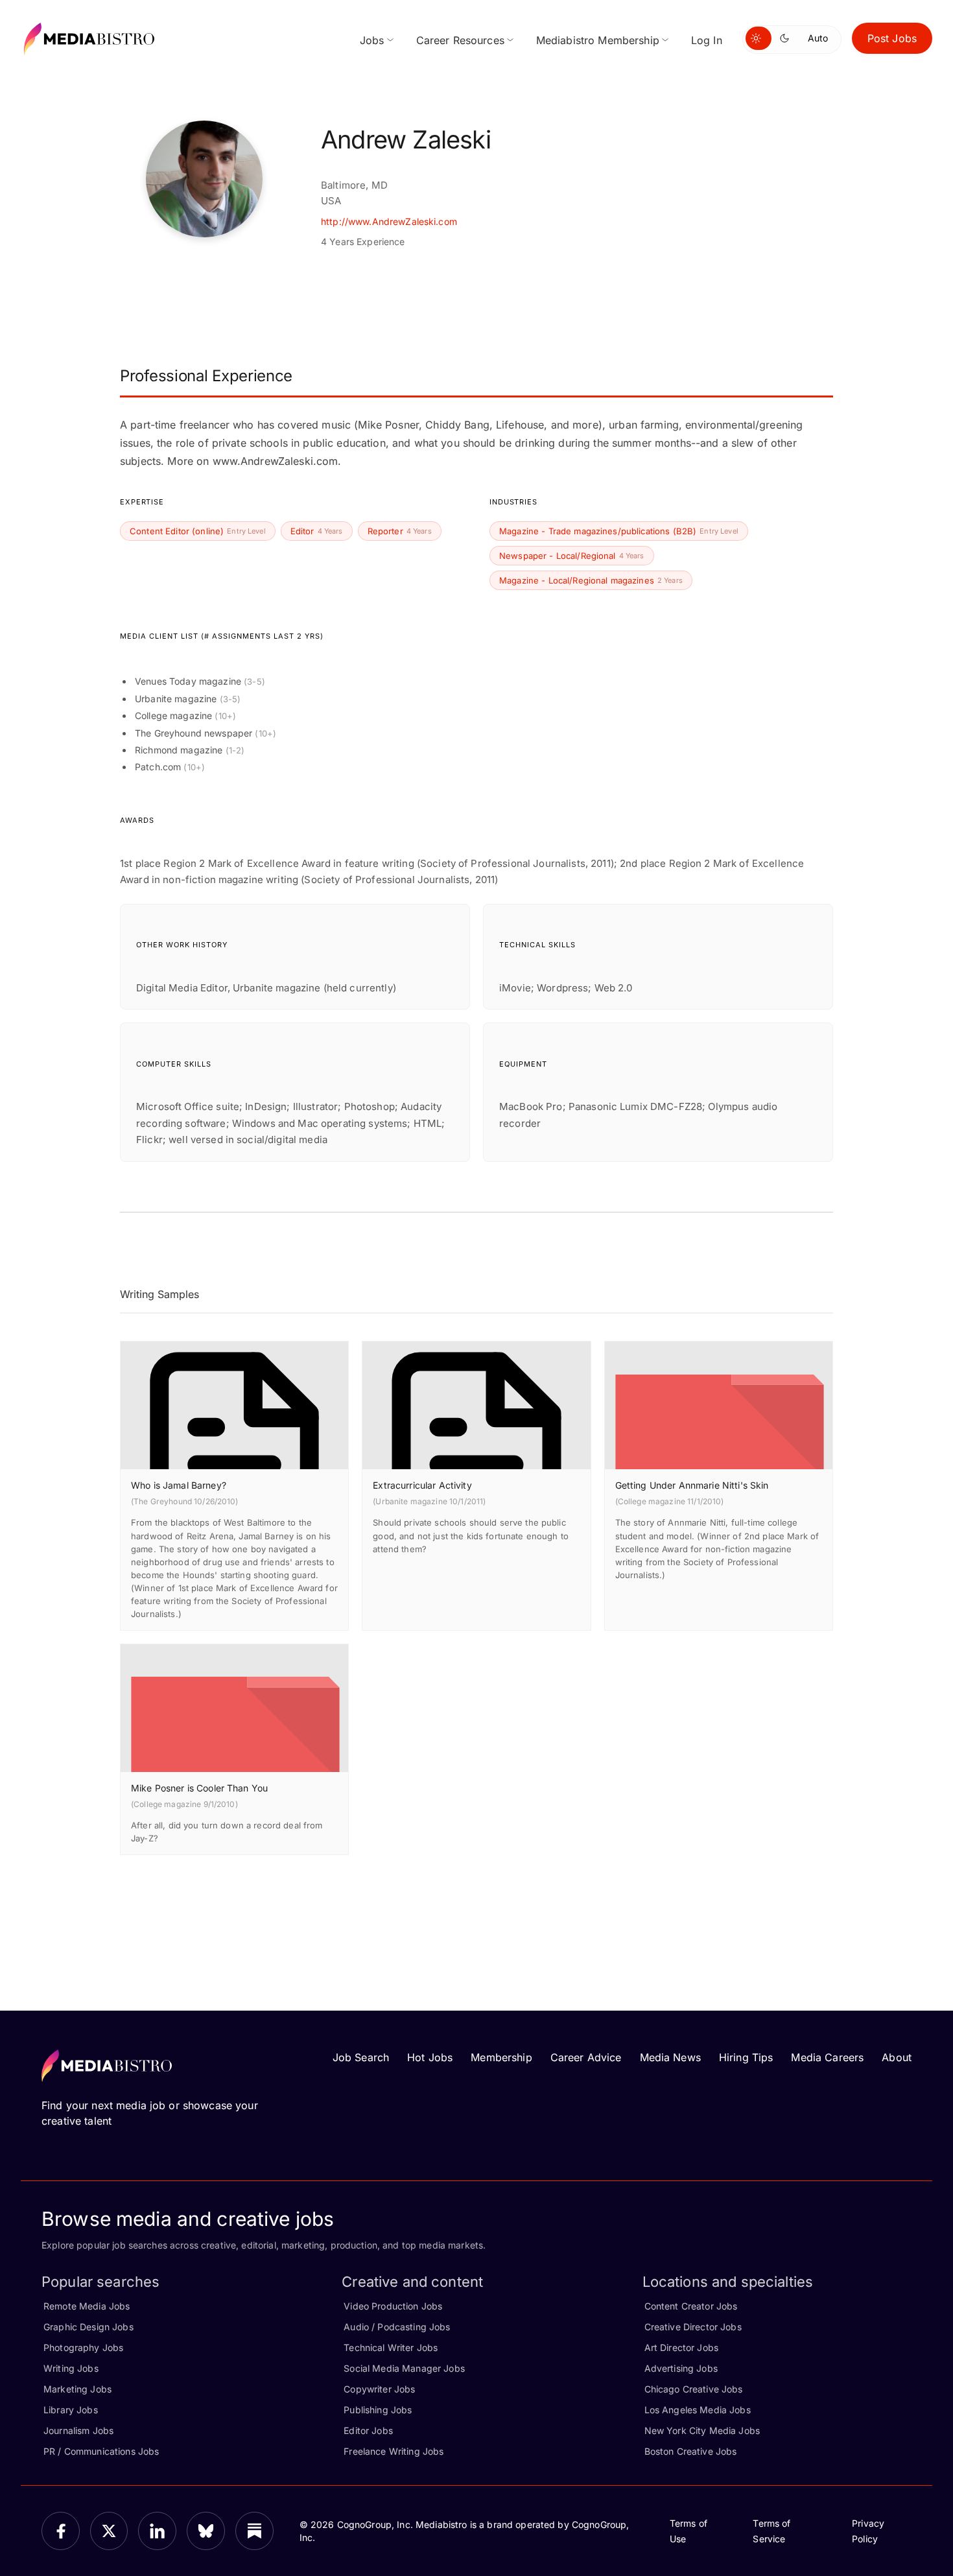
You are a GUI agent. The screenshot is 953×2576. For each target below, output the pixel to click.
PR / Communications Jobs (101, 2451)
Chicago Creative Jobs (694, 2389)
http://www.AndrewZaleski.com (389, 221)
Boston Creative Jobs (691, 2451)
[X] (109, 2531)
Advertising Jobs (681, 2368)
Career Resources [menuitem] (460, 40)
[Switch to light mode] (759, 38)
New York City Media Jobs (702, 2430)
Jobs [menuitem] (372, 40)
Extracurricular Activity (422, 1485)
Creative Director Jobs (693, 2327)
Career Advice (586, 2057)
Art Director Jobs (681, 2347)
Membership (501, 2057)
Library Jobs (71, 2410)
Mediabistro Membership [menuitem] (598, 40)
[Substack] (254, 2531)
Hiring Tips (746, 2057)
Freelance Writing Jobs (394, 2451)
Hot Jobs (430, 2057)
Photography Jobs (83, 2347)
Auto (818, 38)
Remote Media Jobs (87, 2306)
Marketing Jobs (77, 2389)
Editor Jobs (368, 2430)
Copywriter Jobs (379, 2389)
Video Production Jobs (393, 2306)
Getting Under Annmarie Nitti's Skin (692, 1485)
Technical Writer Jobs (391, 2347)
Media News (670, 2057)
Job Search (361, 2057)
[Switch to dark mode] (787, 38)
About (897, 2057)
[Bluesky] (206, 2531)
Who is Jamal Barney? (179, 1485)
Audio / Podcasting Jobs (397, 2327)
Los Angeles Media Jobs (698, 2410)
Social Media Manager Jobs (404, 2368)
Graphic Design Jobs (88, 2327)
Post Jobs (892, 38)
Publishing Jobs (378, 2410)
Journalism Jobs (78, 2430)
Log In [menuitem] (707, 40)
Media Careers (827, 2057)
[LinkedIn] (157, 2531)
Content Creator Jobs (691, 2306)
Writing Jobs (71, 2368)
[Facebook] (61, 2531)
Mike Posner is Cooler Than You (199, 1788)
